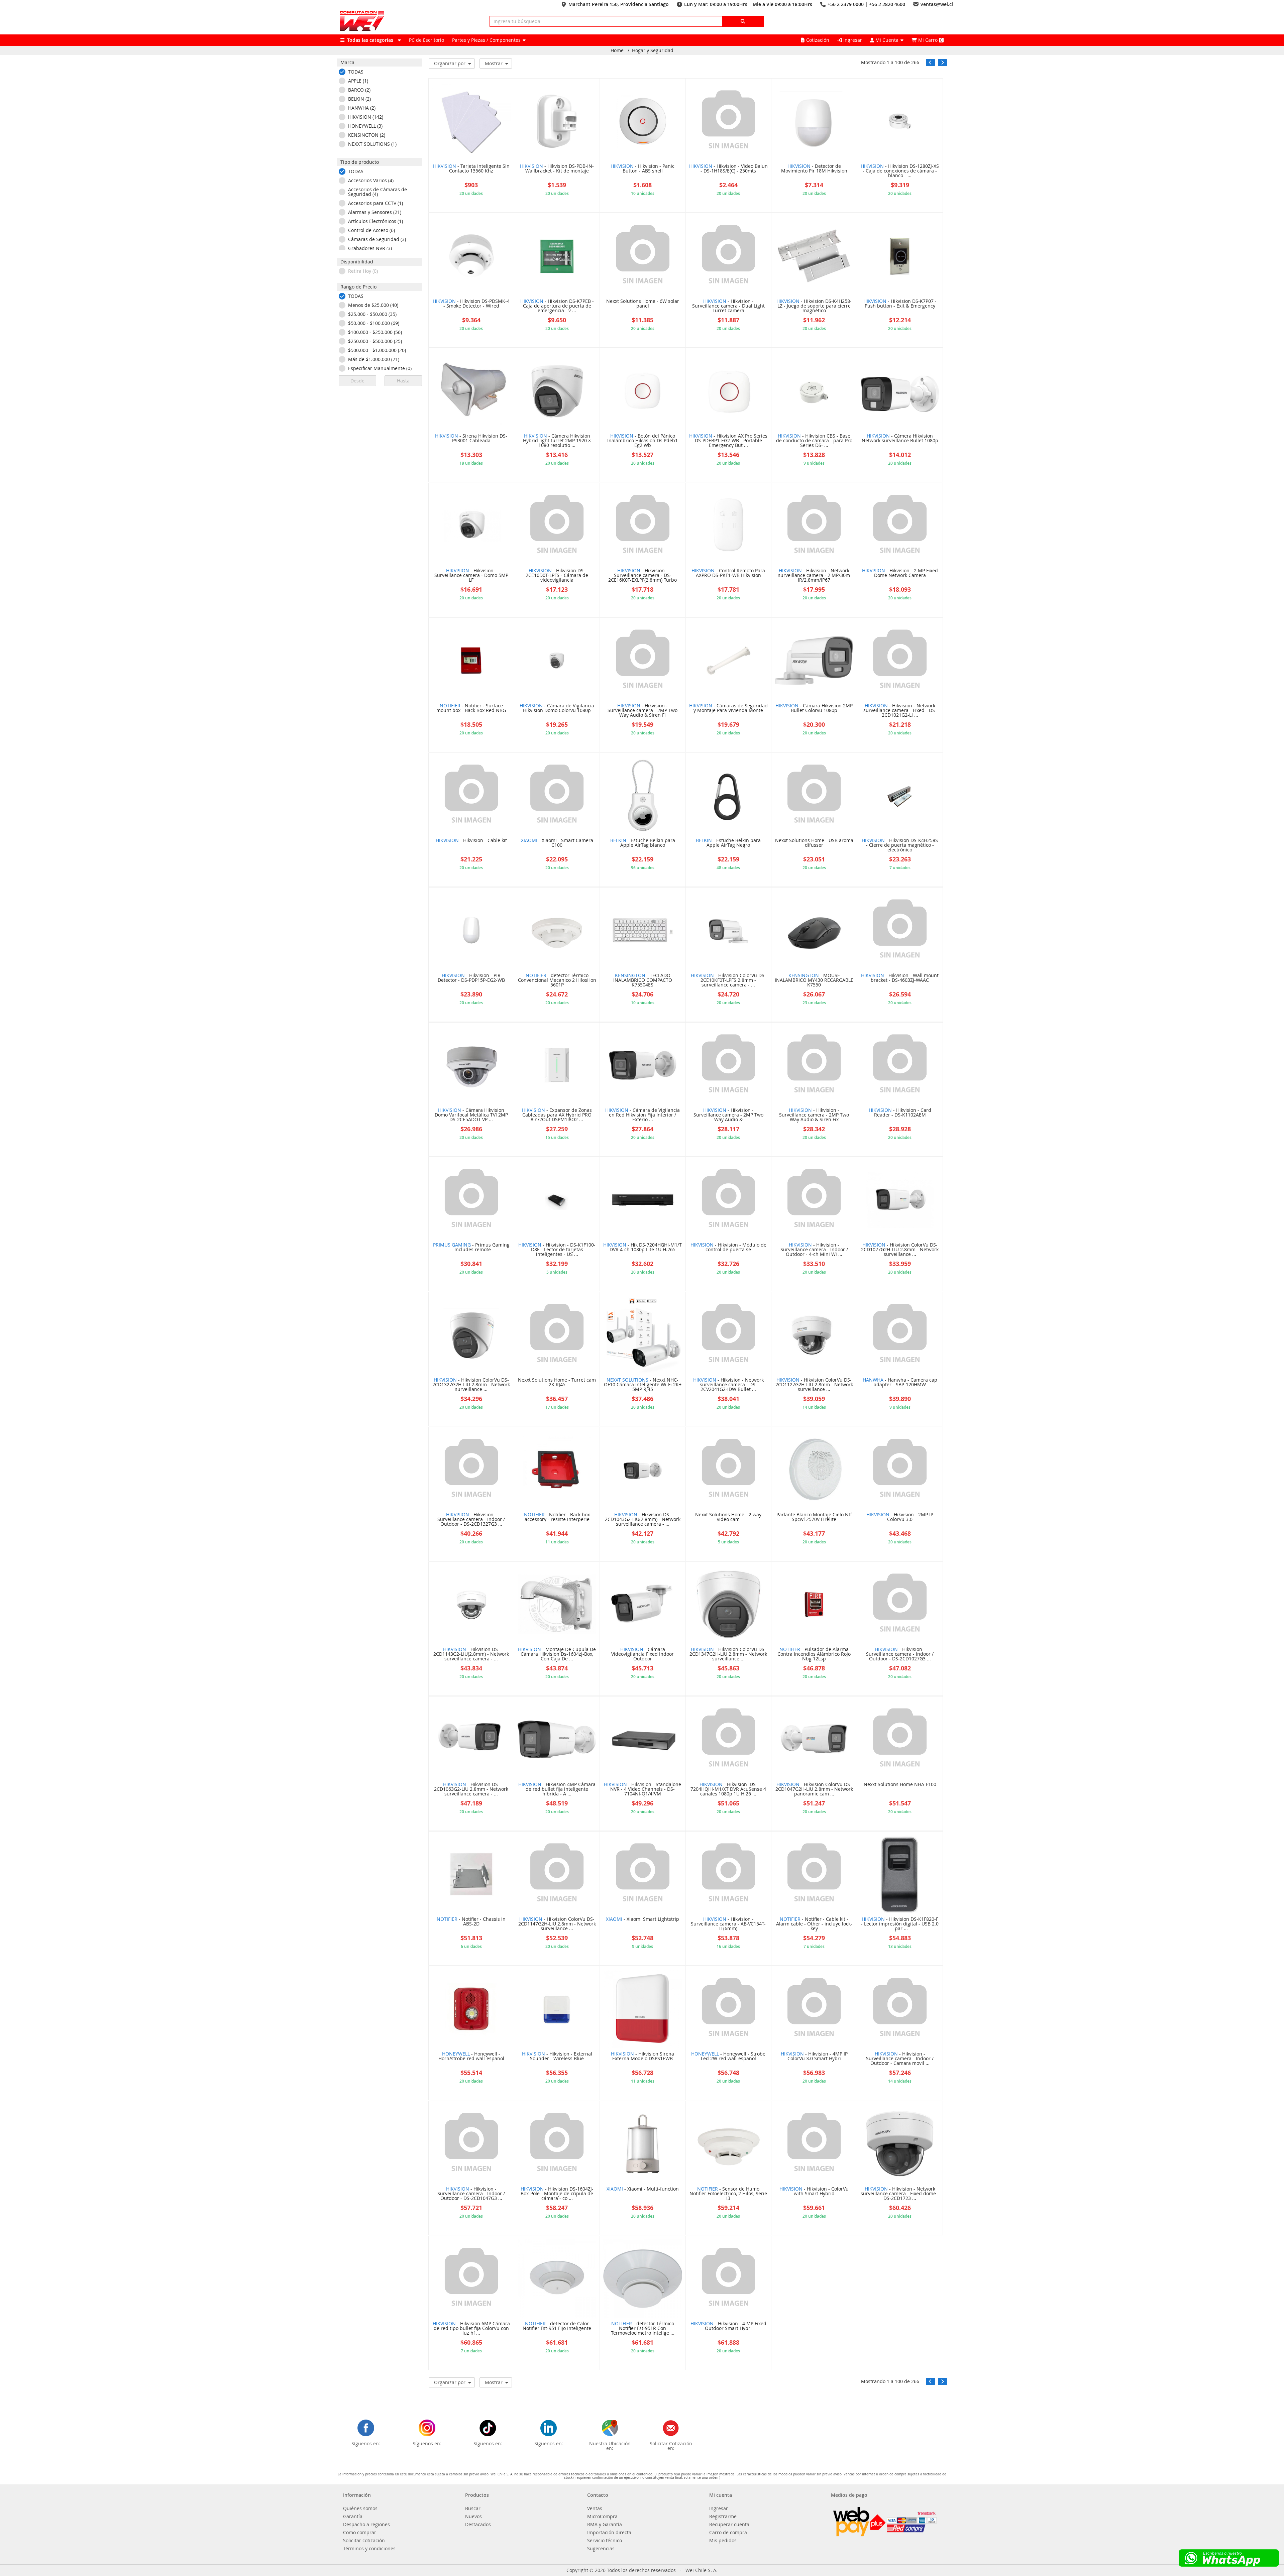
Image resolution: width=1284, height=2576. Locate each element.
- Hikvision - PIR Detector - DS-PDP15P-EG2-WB (471, 978)
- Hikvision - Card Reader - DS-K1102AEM (900, 1113)
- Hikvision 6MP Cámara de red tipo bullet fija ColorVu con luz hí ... (471, 2329)
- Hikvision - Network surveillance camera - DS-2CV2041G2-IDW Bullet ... (728, 1385)
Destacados (478, 2525)
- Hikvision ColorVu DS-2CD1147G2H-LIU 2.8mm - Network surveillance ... (557, 1924)
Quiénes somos (360, 2508)
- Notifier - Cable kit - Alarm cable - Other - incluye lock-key (814, 1924)
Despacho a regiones (366, 2525)
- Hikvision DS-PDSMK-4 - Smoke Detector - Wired (471, 304)
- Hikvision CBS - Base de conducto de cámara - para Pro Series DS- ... (814, 441)
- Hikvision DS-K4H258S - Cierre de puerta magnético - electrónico (900, 845)
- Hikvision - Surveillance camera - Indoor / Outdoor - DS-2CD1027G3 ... (900, 1654)
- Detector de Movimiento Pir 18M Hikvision (814, 169)
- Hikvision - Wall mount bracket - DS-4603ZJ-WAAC (900, 978)
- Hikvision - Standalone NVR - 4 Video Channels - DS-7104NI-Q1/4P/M (643, 1789)
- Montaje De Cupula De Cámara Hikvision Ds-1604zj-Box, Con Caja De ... (557, 1654)
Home (617, 50)
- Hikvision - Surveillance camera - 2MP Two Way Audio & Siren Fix (814, 1115)
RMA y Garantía (605, 2525)
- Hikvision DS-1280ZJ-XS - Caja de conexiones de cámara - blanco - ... (900, 171)
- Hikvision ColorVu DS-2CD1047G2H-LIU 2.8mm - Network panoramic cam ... (814, 1789)
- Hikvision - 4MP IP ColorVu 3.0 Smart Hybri (814, 2057)
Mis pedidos (723, 2541)
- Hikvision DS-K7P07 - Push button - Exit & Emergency (900, 304)
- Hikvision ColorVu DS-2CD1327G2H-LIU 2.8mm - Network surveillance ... (471, 1385)
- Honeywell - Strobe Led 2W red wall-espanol (728, 2057)
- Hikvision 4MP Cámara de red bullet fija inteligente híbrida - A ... (557, 1789)
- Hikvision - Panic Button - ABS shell (643, 169)
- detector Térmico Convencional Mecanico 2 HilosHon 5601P (557, 980)
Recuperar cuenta (729, 2525)
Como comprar (360, 2533)
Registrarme (723, 2516)
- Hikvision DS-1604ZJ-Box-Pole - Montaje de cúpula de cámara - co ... (557, 2194)
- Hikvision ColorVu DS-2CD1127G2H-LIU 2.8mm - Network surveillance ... (814, 1385)
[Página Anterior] (930, 63)
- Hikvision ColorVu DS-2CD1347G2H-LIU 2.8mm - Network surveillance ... (728, 1654)
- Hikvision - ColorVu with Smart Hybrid (814, 2192)
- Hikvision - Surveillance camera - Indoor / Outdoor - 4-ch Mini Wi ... (814, 1250)
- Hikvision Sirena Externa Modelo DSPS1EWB (643, 2057)
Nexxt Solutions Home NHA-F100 (900, 1785)
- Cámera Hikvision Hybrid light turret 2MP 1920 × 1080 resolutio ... (557, 441)
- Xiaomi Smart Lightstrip (643, 1919)
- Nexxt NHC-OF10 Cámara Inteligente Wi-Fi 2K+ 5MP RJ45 (643, 1385)
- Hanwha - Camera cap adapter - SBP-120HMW (900, 1383)
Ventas (595, 2508)
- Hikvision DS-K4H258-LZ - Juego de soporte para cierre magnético (814, 306)
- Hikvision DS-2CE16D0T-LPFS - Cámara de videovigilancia (557, 576)
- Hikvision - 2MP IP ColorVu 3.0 (900, 1517)
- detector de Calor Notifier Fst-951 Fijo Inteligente (557, 2326)
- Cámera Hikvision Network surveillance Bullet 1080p (900, 439)
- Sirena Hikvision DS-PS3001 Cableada (471, 439)
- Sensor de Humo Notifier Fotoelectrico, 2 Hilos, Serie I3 (728, 2194)
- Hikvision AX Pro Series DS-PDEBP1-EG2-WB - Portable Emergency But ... (728, 441)
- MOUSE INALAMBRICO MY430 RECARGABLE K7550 (814, 980)
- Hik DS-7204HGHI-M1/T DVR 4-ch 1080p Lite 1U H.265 (643, 1248)
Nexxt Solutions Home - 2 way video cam (728, 1517)
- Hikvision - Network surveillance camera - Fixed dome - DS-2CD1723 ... (900, 2194)
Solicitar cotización (364, 2541)
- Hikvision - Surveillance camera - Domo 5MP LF (471, 576)
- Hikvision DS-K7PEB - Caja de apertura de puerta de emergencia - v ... (557, 306)
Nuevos (473, 2516)
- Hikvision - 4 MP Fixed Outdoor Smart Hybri (728, 2326)
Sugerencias (601, 2549)
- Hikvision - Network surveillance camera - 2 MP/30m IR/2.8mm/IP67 (814, 576)
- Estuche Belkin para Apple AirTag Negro (728, 843)
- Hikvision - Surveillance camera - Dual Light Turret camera (728, 306)
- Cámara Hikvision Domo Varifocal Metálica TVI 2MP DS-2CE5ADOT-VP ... (471, 1115)
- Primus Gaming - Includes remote (471, 1248)
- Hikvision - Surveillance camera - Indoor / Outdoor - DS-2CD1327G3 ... (471, 1520)
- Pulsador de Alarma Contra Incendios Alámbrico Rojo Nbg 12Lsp (814, 1654)
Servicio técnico (605, 2541)
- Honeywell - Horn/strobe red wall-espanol (471, 2057)
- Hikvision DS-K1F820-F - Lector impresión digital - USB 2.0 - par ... (900, 1924)
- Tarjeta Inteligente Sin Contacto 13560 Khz (471, 169)
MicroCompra (602, 2516)
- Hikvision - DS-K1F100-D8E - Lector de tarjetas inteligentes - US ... (557, 1250)
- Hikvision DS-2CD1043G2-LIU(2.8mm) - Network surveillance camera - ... (643, 1520)
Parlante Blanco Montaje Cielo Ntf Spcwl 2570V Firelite (814, 1517)
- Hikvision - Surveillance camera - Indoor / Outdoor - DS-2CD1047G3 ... (471, 2194)
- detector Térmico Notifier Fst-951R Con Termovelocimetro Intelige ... (643, 2329)
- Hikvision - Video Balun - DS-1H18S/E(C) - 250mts (728, 169)
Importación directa (609, 2533)
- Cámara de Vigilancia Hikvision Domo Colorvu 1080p (557, 708)
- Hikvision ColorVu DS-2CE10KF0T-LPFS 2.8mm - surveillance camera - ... (728, 980)
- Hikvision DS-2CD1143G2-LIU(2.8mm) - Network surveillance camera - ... (471, 1654)
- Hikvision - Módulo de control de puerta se (728, 1248)
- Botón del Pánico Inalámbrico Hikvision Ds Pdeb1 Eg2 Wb (643, 441)
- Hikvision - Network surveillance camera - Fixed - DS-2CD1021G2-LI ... (900, 711)
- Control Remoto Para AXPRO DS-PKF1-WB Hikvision (728, 573)
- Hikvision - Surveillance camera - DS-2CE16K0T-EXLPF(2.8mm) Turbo (643, 576)
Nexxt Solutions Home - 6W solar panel (643, 304)
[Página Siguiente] (942, 63)
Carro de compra (728, 2533)
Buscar (473, 2508)
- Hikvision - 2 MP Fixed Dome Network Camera (900, 573)
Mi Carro (930, 40)
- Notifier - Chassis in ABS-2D (471, 1922)
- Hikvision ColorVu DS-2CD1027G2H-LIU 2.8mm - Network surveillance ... (900, 1250)
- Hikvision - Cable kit (471, 841)
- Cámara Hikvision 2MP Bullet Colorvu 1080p (814, 708)
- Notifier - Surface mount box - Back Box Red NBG (471, 708)
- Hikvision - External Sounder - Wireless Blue (557, 2057)
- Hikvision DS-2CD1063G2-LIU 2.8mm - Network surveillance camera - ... (471, 1789)
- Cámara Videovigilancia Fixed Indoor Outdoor (643, 1654)
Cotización (818, 40)
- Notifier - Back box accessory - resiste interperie (557, 1517)
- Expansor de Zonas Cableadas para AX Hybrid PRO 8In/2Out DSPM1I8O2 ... (557, 1115)
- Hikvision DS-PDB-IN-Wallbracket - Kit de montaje (557, 169)
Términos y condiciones (369, 2549)
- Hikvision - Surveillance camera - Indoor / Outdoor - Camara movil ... (900, 2059)
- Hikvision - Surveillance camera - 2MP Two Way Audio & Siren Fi (643, 711)
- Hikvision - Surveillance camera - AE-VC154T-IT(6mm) (728, 1924)
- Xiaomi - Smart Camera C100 (557, 843)
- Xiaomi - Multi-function (643, 2189)
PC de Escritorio (426, 40)
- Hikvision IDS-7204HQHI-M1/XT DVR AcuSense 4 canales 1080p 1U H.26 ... (728, 1789)
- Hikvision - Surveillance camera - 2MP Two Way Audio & (728, 1115)
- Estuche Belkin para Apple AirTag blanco (643, 843)
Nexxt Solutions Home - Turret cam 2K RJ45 (557, 1383)
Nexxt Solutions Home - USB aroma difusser (814, 843)
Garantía (353, 2516)
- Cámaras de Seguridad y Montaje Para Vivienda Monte (728, 708)
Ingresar (852, 40)
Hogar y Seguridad (653, 50)
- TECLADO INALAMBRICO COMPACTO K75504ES (643, 980)
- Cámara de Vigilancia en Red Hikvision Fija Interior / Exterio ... (643, 1115)
